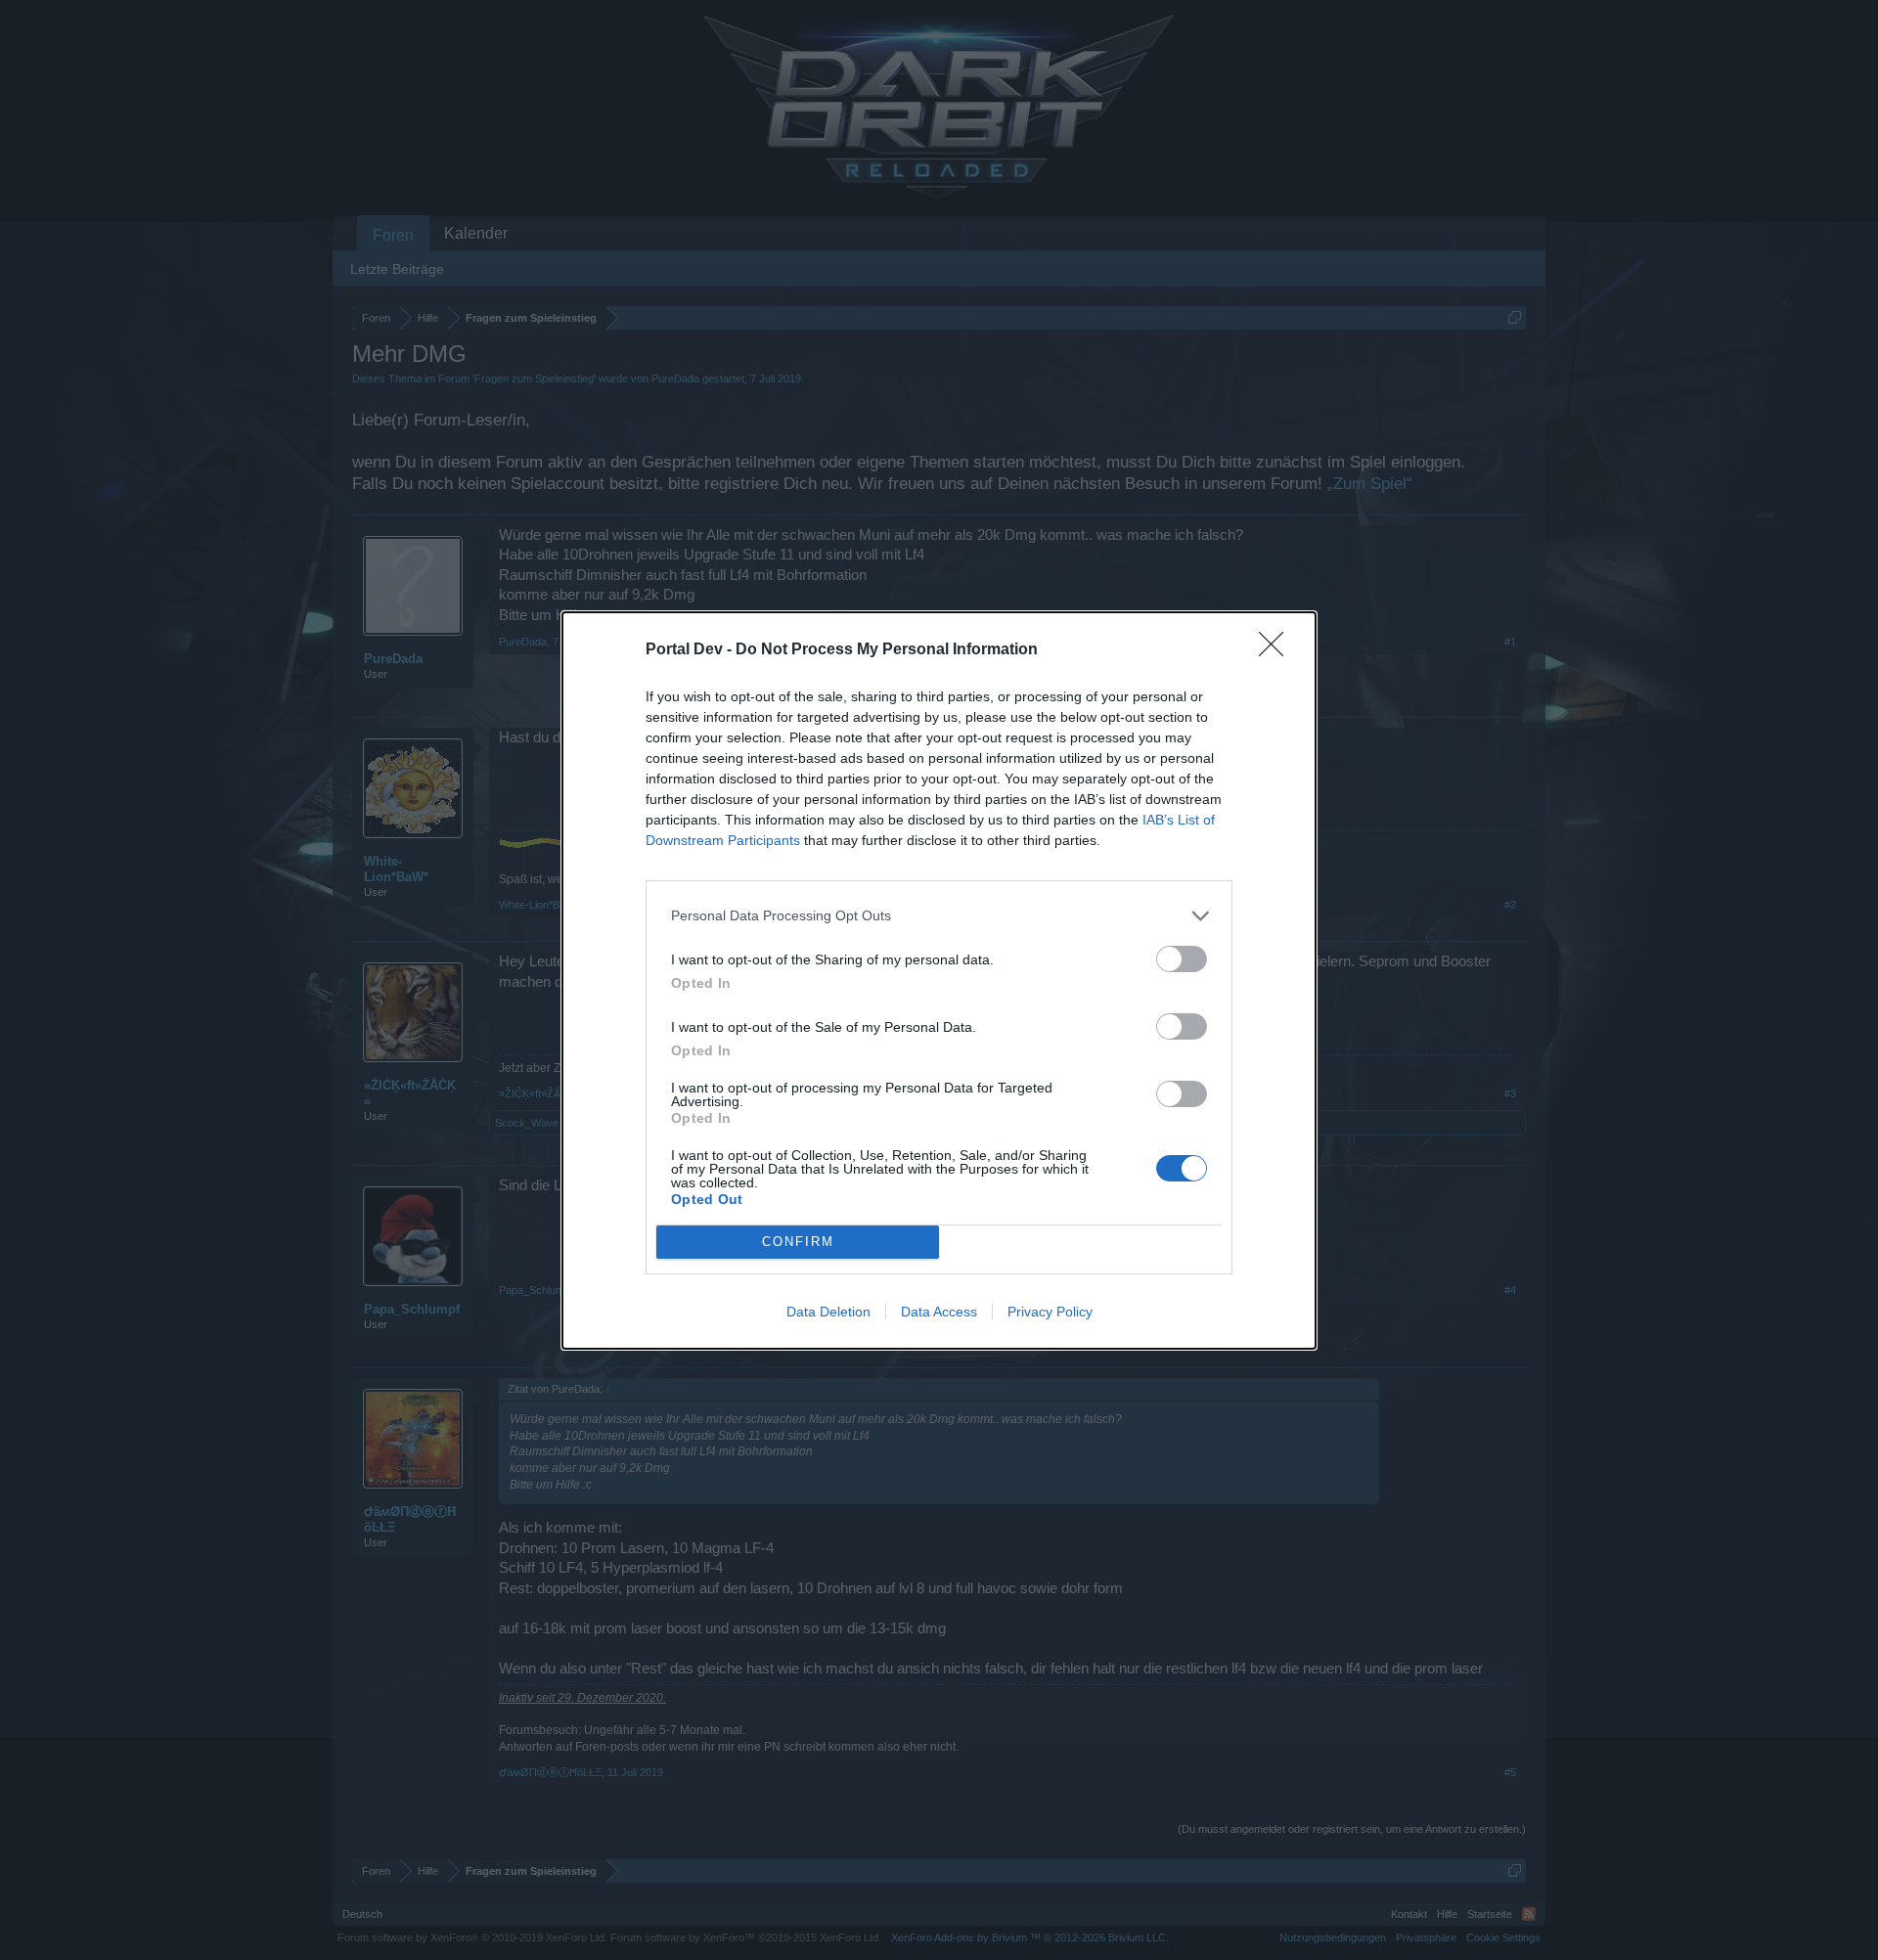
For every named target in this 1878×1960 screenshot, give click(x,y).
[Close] (1277, 650)
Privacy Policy (1050, 1312)
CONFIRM (798, 1242)
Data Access (939, 1312)
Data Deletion (828, 1312)
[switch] (1182, 959)
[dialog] (939, 980)
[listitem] (939, 916)
